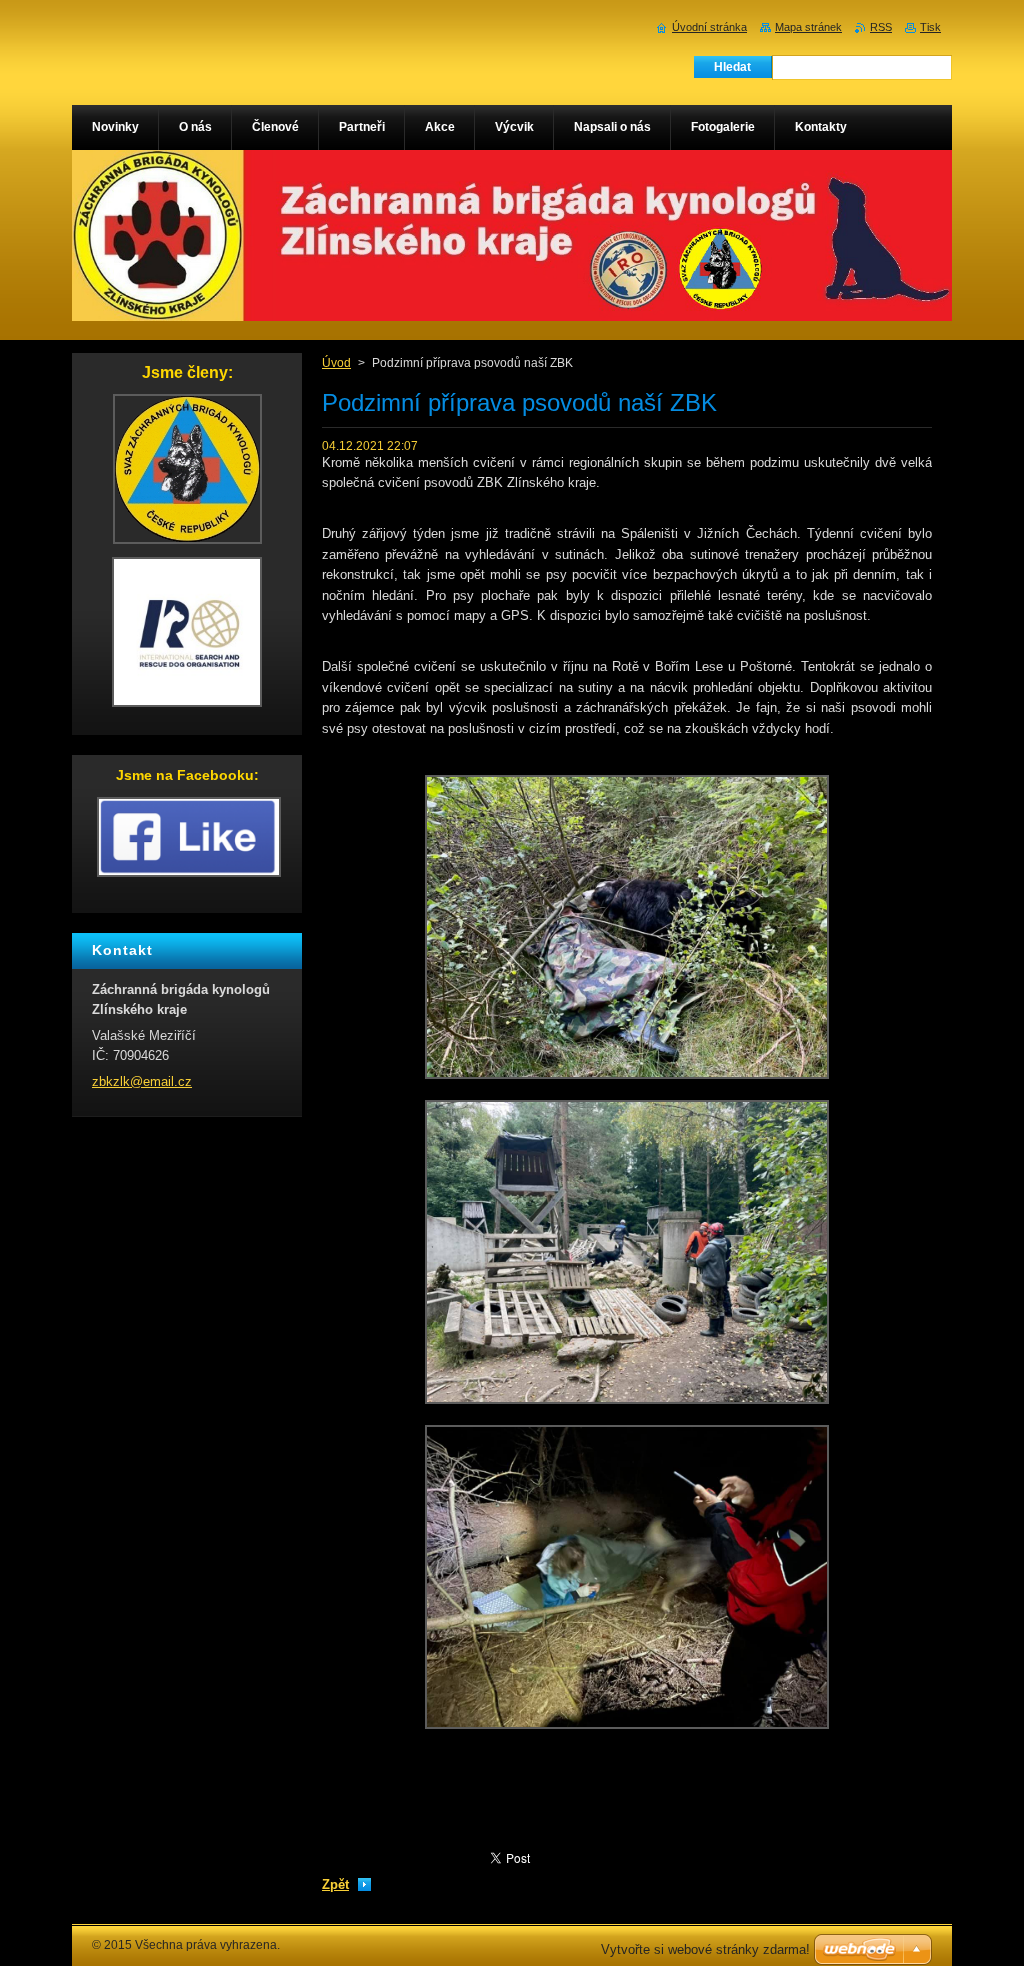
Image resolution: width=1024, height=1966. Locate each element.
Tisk (930, 27)
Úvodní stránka (709, 27)
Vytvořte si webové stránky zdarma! (705, 1949)
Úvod (336, 363)
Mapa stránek (808, 27)
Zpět (335, 1884)
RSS (881, 27)
